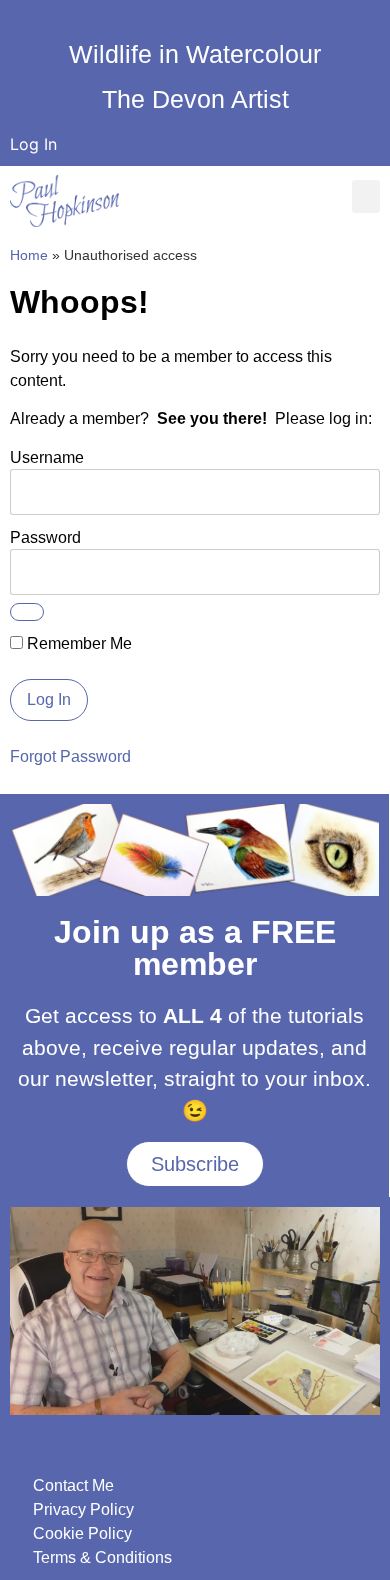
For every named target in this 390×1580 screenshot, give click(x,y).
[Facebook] (15, 21)
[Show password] (27, 612)
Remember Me (77, 644)
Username (47, 457)
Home (29, 255)
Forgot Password (70, 756)
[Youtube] (42, 21)
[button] (366, 196)
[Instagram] (69, 21)
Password (45, 537)
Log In (33, 144)
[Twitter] (96, 21)
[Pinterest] (123, 21)
